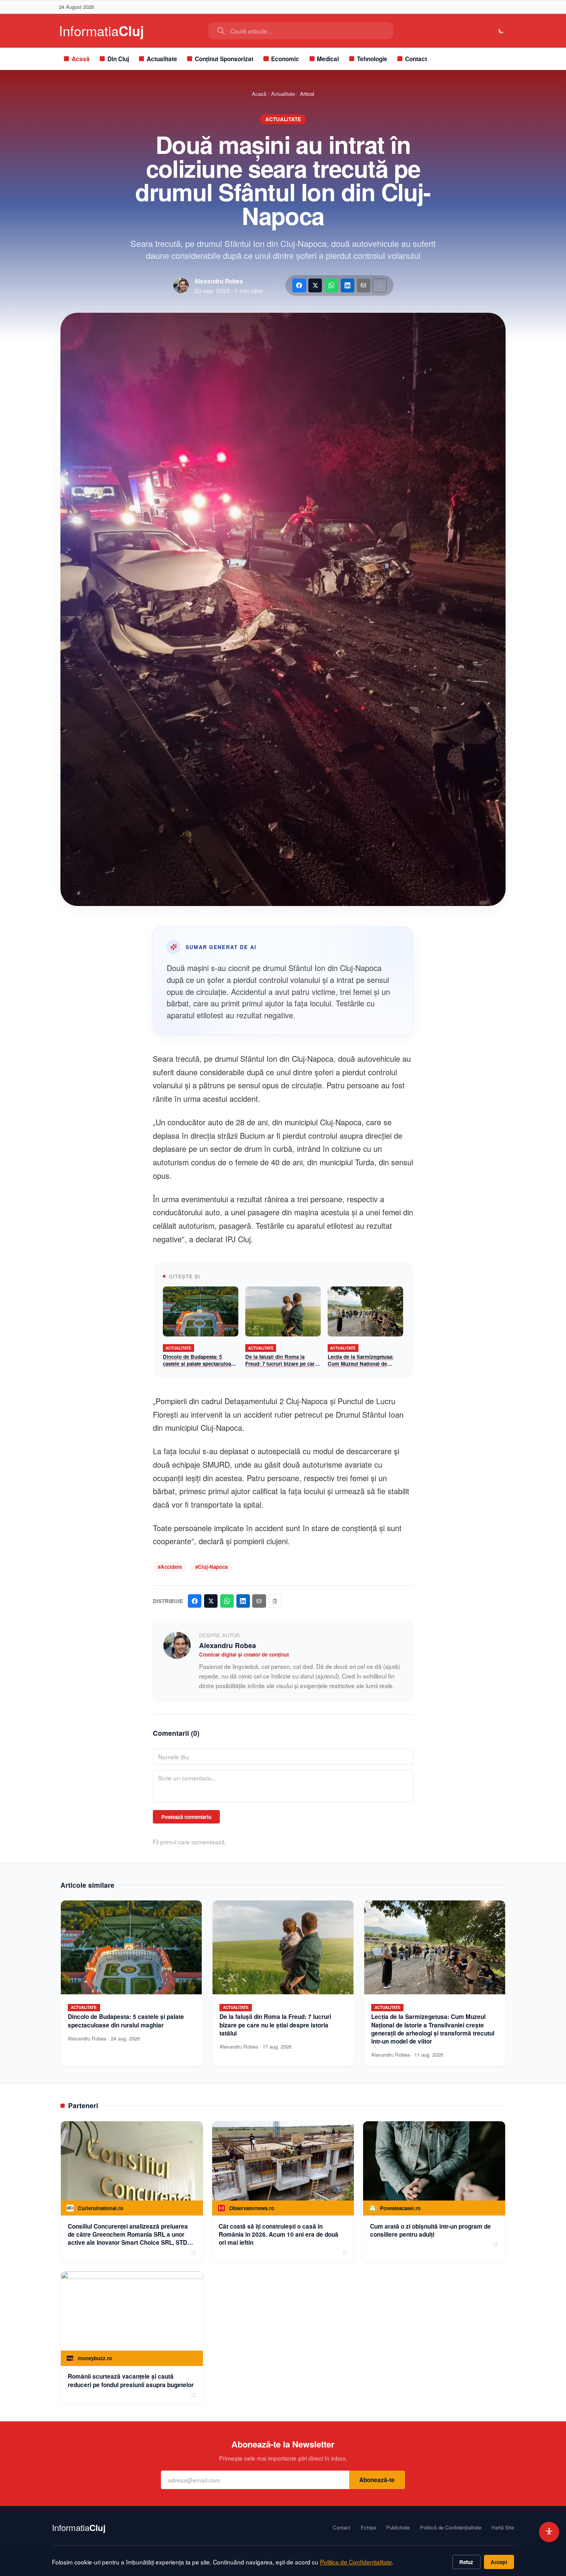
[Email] (364, 285)
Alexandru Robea (219, 281)
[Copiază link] (379, 285)
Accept (499, 2562)
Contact (416, 59)
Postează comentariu (186, 1817)
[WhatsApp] (331, 285)
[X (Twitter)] (315, 285)
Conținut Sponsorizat (224, 59)
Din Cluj (118, 59)
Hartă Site (503, 2528)
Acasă (81, 59)
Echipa (368, 2528)
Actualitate (162, 59)
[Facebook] (299, 285)
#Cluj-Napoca (211, 1567)
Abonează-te (377, 2480)
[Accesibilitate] (549, 2532)
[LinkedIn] (347, 285)
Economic (285, 59)
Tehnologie (372, 59)
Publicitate (398, 2528)
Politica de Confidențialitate (356, 2562)
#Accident (170, 1567)
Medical (328, 59)
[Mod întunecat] (502, 31)
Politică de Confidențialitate (451, 2528)
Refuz (466, 2562)
